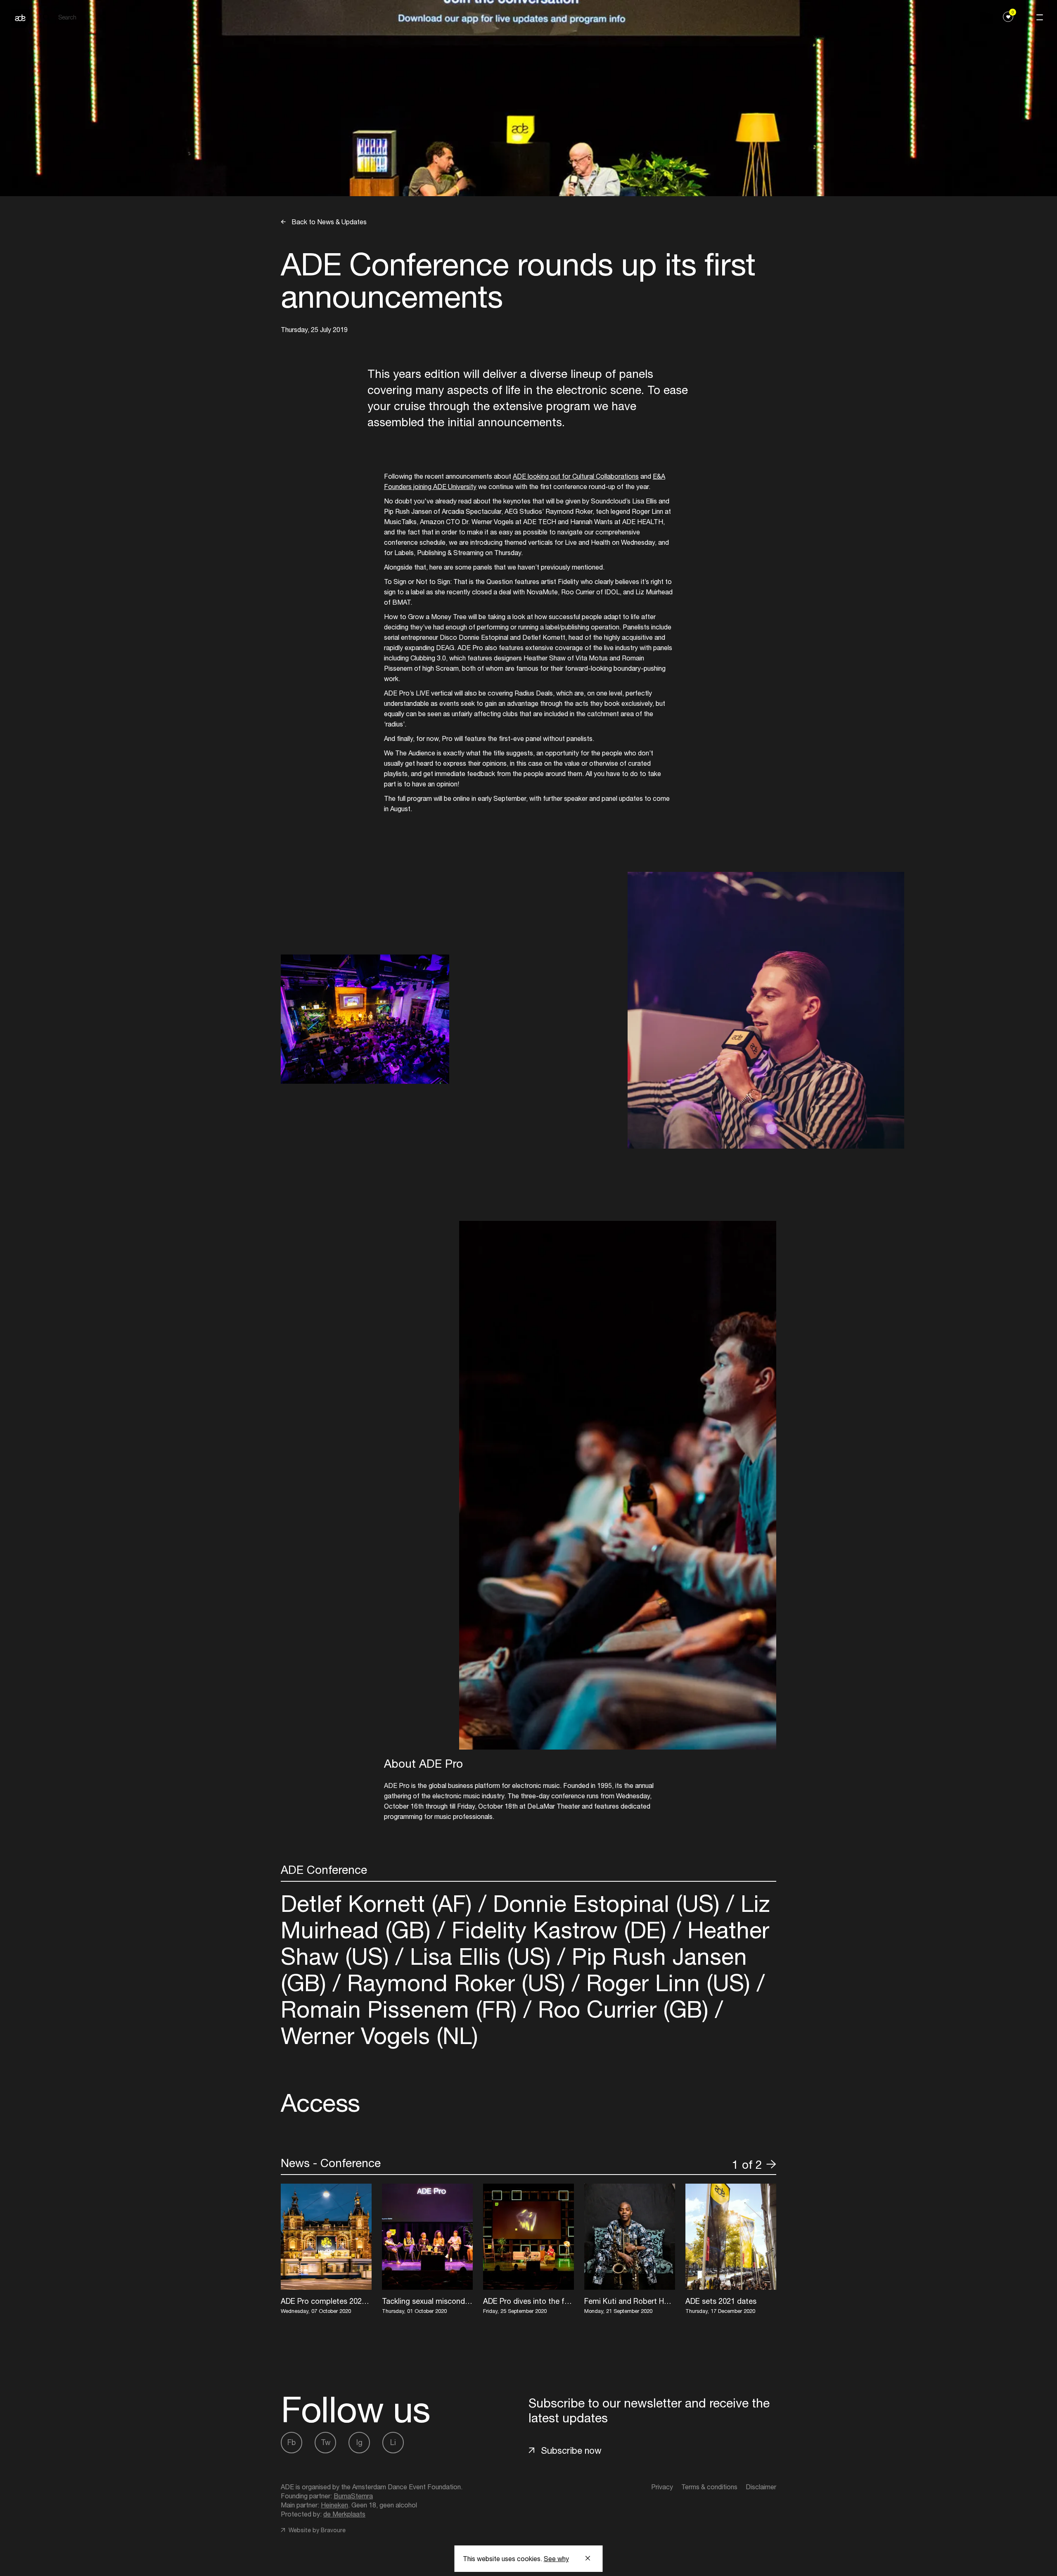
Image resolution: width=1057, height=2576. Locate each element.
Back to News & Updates (328, 222)
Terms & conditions (709, 2487)
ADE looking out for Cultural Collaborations (576, 476)
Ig (359, 2442)
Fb (292, 2442)
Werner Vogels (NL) (379, 2036)
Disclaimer (761, 2487)
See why (556, 2559)
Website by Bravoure (316, 2530)
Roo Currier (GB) (623, 2009)
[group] (326, 2250)
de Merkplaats (344, 2514)
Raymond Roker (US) (456, 1983)
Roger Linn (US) (668, 1983)
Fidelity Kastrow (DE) (559, 1930)
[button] (723, 2164)
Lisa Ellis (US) (480, 1956)
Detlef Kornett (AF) (380, 1903)
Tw (326, 2442)
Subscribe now (571, 2450)
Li (393, 2442)
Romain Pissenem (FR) (402, 2009)
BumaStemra (353, 2496)
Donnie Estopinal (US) (606, 1903)
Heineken (334, 2505)
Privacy (662, 2487)
